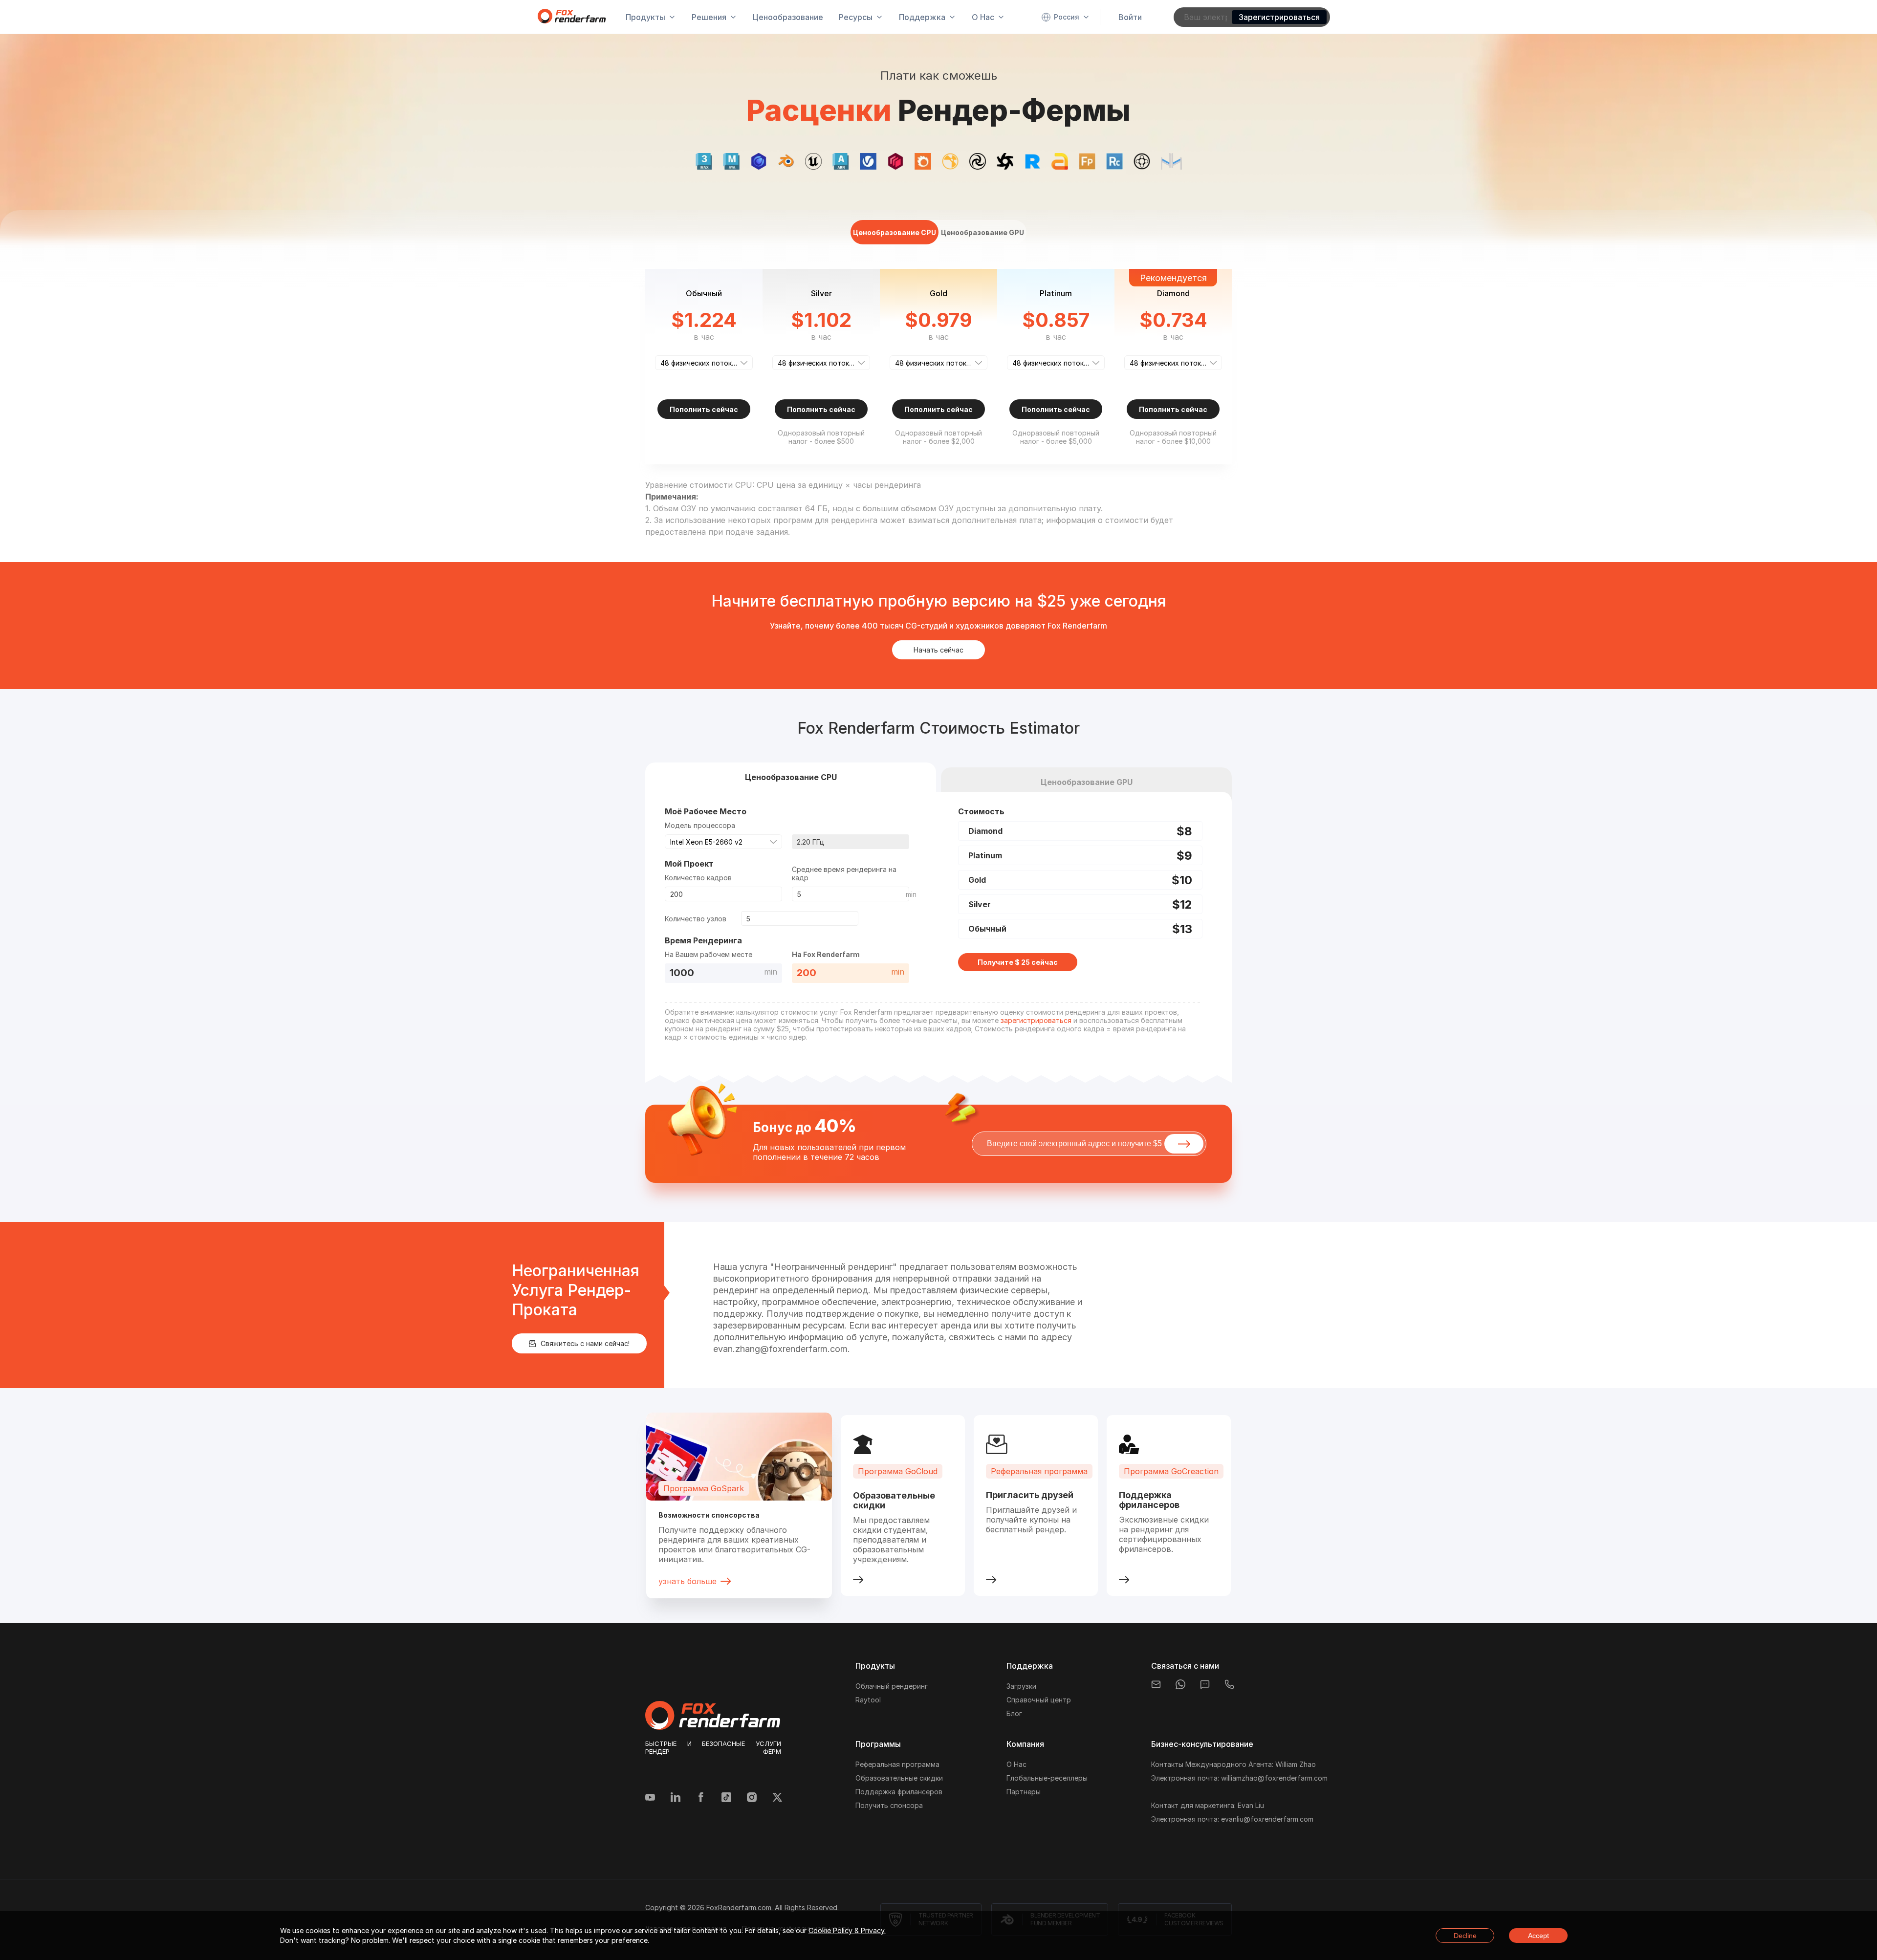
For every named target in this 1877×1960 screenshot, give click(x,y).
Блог (1014, 1713)
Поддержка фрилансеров (899, 1792)
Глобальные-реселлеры (1047, 1778)
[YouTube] (650, 1798)
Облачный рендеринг (892, 1686)
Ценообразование (788, 17)
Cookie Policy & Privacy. (847, 1930)
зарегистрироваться (1036, 1020)
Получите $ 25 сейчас (1018, 962)
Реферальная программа (897, 1764)
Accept (1539, 1936)
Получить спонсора (889, 1805)
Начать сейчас (938, 650)
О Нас (1016, 1764)
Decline (1465, 1936)
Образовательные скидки (899, 1778)
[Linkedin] (676, 1798)
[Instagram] (752, 1798)
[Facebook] (701, 1798)
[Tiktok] (726, 1798)
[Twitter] (777, 1798)
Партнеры (1024, 1792)
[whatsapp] (1180, 1684)
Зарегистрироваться (1279, 17)
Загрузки (1021, 1686)
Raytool (868, 1700)
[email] (1156, 1684)
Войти (1130, 17)
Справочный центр (1039, 1700)
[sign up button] (1184, 1144)
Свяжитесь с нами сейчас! (585, 1343)
